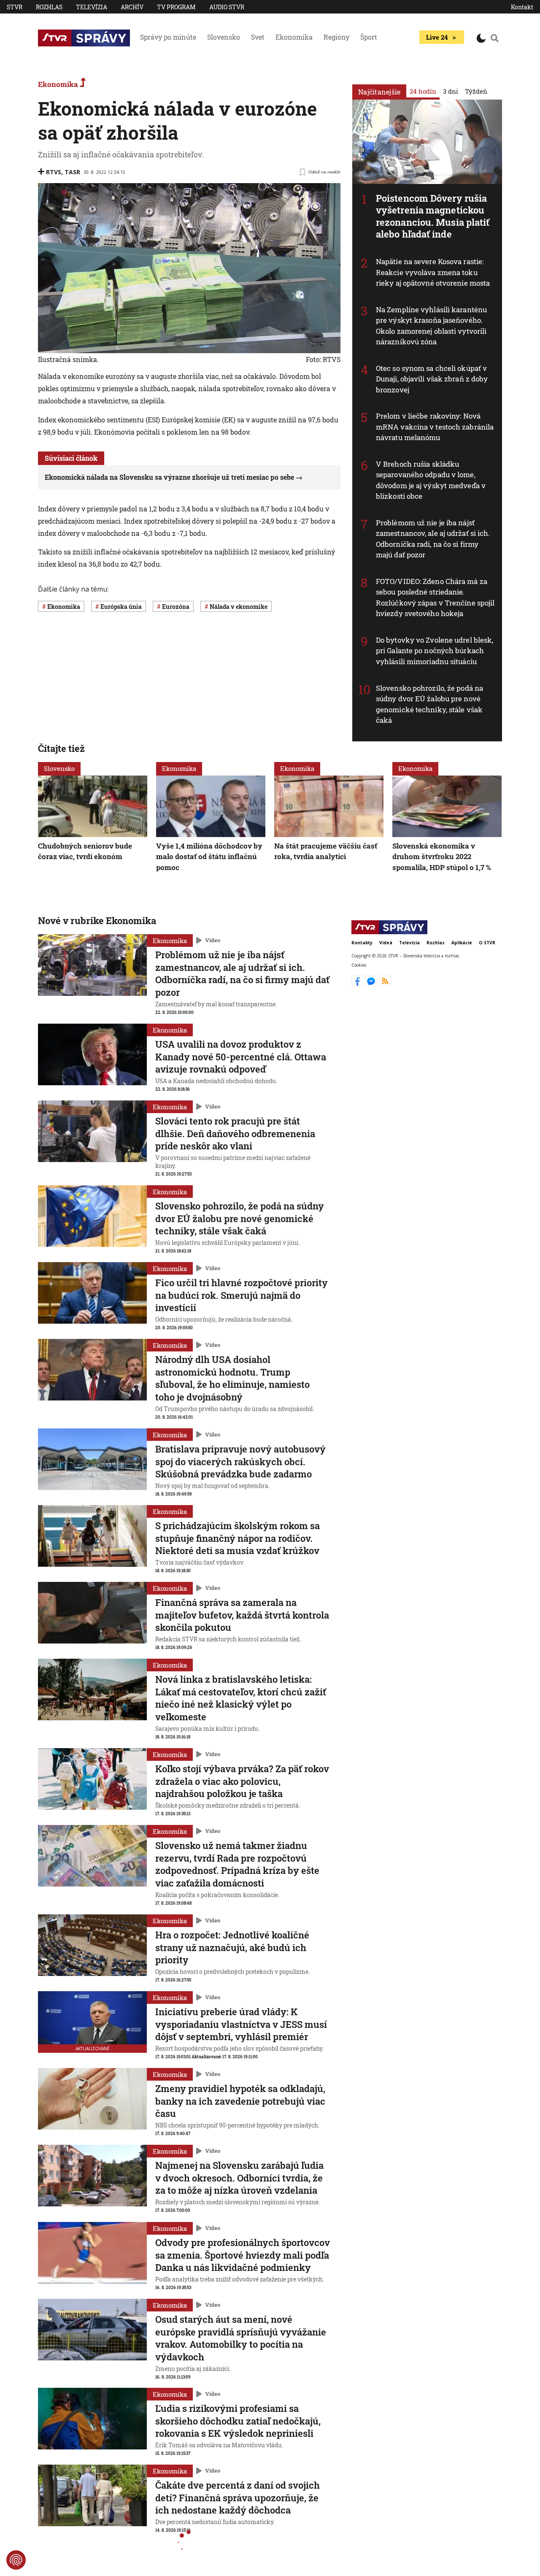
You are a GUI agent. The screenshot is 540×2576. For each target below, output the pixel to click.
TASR (72, 172)
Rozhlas (49, 7)
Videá (386, 943)
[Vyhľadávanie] (495, 38)
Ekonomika (294, 37)
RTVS (54, 172)
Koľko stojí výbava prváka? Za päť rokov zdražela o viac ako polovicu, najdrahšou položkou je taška (242, 1781)
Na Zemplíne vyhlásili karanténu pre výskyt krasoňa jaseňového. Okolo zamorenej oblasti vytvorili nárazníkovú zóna (431, 326)
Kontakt (522, 7)
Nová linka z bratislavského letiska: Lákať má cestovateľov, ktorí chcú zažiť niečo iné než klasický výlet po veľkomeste (241, 1698)
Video (213, 940)
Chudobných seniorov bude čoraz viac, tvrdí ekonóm (85, 851)
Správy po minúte (168, 37)
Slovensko (224, 37)
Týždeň (476, 91)
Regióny (336, 37)
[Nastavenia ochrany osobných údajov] (16, 2560)
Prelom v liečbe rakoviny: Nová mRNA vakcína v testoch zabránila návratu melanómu (435, 427)
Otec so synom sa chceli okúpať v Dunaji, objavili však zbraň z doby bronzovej (432, 379)
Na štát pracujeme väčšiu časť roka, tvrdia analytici (326, 851)
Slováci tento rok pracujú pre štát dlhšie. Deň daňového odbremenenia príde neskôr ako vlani (235, 1133)
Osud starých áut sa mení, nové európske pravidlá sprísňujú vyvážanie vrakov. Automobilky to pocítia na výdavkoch (241, 2338)
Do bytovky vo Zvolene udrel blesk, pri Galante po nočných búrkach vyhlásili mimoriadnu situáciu (435, 651)
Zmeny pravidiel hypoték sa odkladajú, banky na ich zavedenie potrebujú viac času (240, 2101)
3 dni (451, 91)
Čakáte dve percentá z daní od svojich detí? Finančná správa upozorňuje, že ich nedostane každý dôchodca (238, 2498)
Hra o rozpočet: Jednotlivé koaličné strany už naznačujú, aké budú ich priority (232, 1947)
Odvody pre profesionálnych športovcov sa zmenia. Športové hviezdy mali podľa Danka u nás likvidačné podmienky (243, 2255)
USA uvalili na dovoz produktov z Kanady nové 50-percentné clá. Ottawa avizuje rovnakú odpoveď (241, 1057)
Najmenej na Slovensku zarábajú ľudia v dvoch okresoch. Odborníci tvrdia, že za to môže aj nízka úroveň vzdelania (239, 2178)
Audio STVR (227, 7)
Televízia (92, 7)
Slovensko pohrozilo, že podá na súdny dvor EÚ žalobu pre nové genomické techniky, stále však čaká (429, 704)
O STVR (487, 943)
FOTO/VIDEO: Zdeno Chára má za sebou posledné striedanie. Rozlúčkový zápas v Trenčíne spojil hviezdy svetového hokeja (435, 597)
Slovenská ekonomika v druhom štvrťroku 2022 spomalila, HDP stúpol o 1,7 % (442, 856)
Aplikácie (462, 943)
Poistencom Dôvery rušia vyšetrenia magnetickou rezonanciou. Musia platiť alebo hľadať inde (433, 216)
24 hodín (423, 91)
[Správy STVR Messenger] (372, 984)
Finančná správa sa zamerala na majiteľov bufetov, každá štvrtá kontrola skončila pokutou (242, 1615)
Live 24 (437, 37)
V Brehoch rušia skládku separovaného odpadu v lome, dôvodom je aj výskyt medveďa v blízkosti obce (431, 480)
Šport (369, 37)
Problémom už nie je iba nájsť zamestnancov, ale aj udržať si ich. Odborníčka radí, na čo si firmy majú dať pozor (433, 539)
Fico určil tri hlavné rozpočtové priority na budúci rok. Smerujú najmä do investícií (242, 1295)
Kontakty (362, 943)
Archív (132, 7)
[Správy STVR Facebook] (358, 984)
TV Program (176, 7)
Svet (258, 37)
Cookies (359, 965)
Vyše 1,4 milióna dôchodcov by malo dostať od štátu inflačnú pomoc (209, 856)
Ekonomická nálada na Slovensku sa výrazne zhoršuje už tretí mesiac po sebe (169, 477)
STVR (15, 7)
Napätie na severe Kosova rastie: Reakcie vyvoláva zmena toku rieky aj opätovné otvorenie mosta (433, 272)
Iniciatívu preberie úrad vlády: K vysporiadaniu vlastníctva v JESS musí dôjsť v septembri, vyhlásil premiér (241, 2024)
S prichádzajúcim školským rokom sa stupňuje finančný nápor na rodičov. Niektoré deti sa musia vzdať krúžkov (238, 1538)
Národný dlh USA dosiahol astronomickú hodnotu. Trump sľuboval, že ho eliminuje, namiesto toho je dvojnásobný (232, 1378)
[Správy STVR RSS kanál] (385, 984)
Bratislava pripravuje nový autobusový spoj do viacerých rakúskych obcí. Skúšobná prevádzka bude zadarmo (240, 1461)
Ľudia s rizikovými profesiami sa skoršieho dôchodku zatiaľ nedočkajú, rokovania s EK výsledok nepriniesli (238, 2421)
